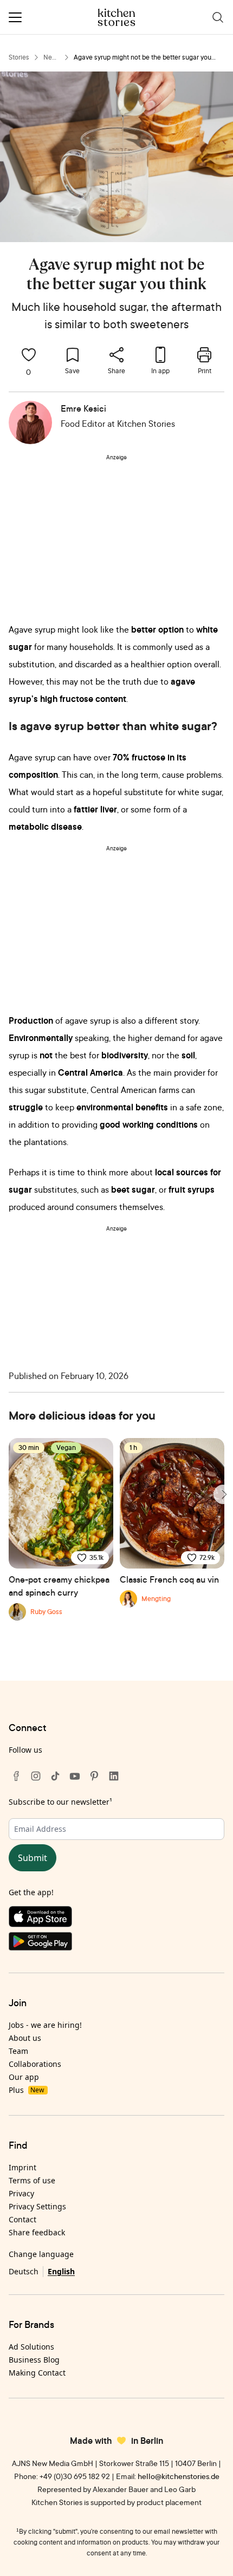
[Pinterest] (94, 1776)
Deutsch (24, 2271)
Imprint (22, 2167)
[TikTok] (55, 1776)
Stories (19, 57)
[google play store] (116, 1944)
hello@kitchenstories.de (179, 2476)
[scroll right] (223, 1494)
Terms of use (32, 2180)
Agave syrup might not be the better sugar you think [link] (143, 58)
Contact (22, 2219)
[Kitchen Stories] (117, 17)
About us (25, 2038)
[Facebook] (16, 1776)
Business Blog (34, 2360)
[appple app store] (116, 1919)
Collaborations (35, 2064)
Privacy (21, 2193)
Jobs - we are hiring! (45, 2025)
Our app (24, 2077)
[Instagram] (36, 1776)
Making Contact (37, 2373)
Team (18, 2051)
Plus (26, 2090)
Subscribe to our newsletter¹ (60, 1802)
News (50, 58)
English (61, 2271)
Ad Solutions (31, 2347)
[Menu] (15, 17)
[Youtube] (75, 1776)
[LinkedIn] (114, 1776)
